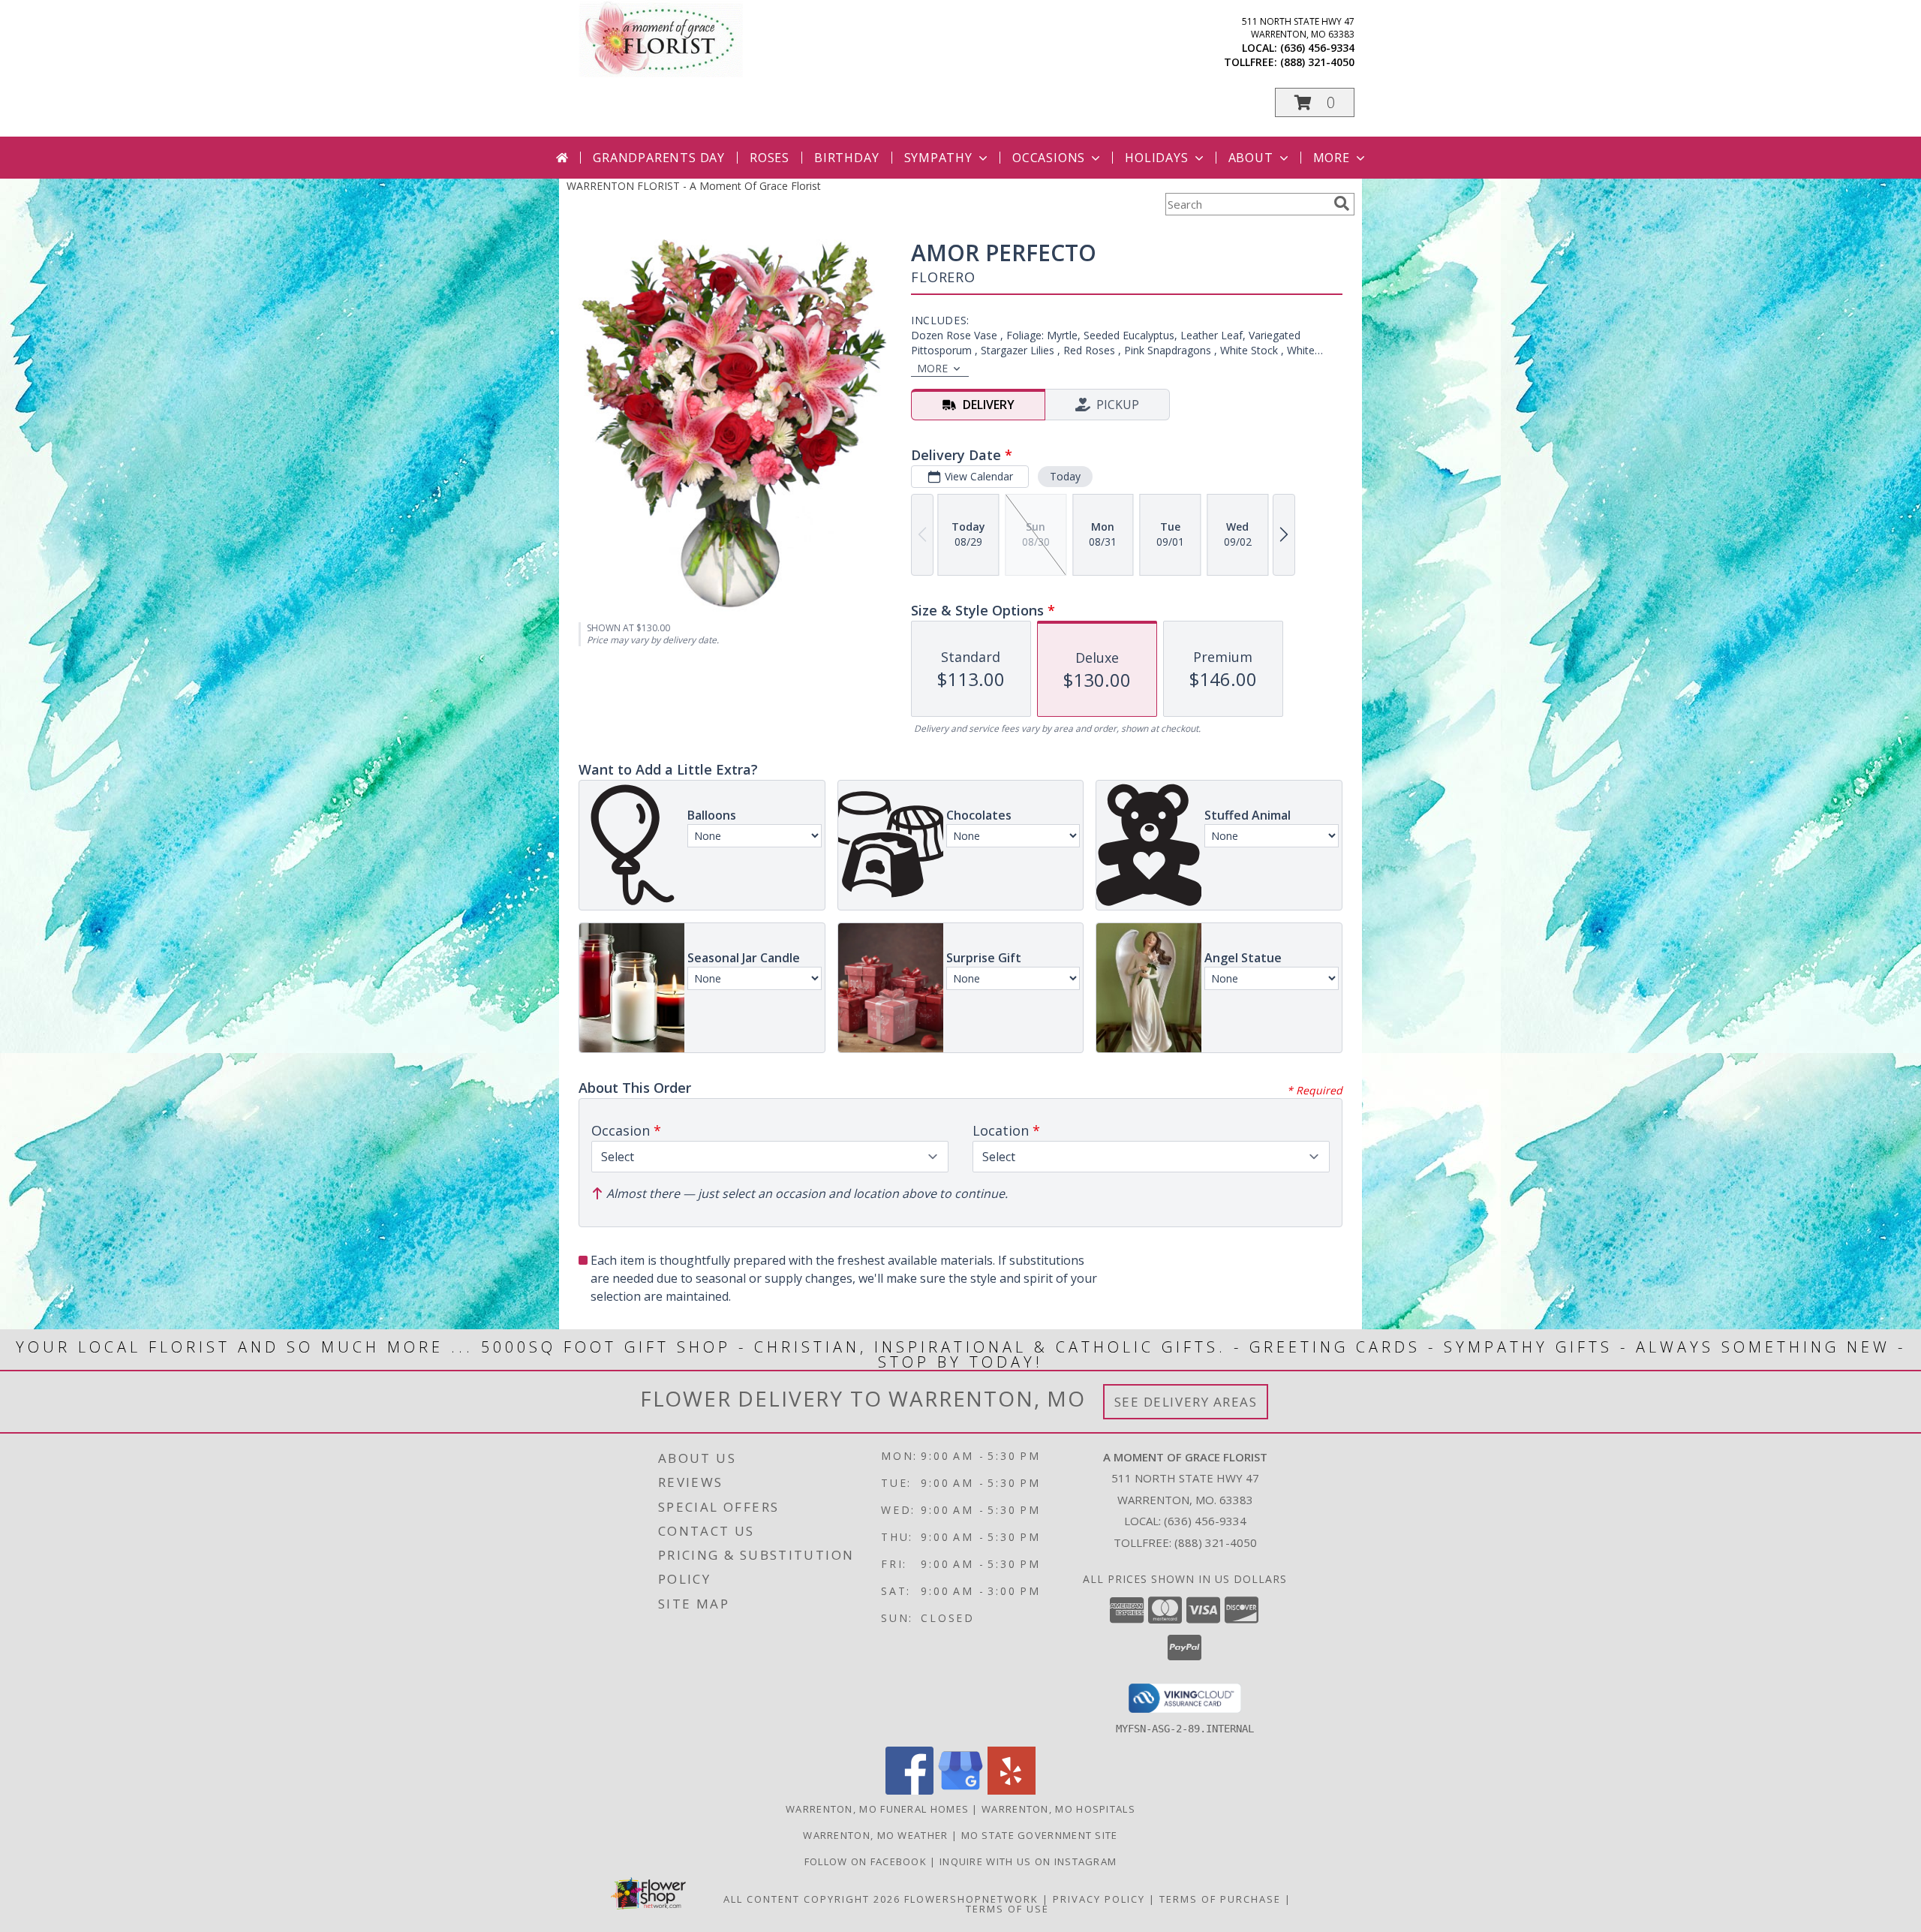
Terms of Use (1007, 1909)
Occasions (1049, 158)
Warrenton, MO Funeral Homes (877, 1809)
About (1251, 158)
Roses (770, 158)
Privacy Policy (1099, 1899)
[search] (1342, 203)
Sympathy (938, 158)
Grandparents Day (659, 158)
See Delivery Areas (1186, 1402)
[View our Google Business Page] (960, 1791)
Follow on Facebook (867, 1861)
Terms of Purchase (1220, 1899)
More (1332, 158)
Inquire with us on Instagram (1028, 1861)
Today (1065, 476)
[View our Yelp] (1012, 1791)
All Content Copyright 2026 (812, 1899)
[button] (1315, 102)
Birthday (846, 158)
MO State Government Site (1040, 1835)
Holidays (1156, 158)
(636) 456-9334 (1317, 48)
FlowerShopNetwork (971, 1899)
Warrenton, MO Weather (875, 1835)
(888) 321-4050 (1317, 62)
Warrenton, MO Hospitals (1058, 1809)
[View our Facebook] (909, 1791)
